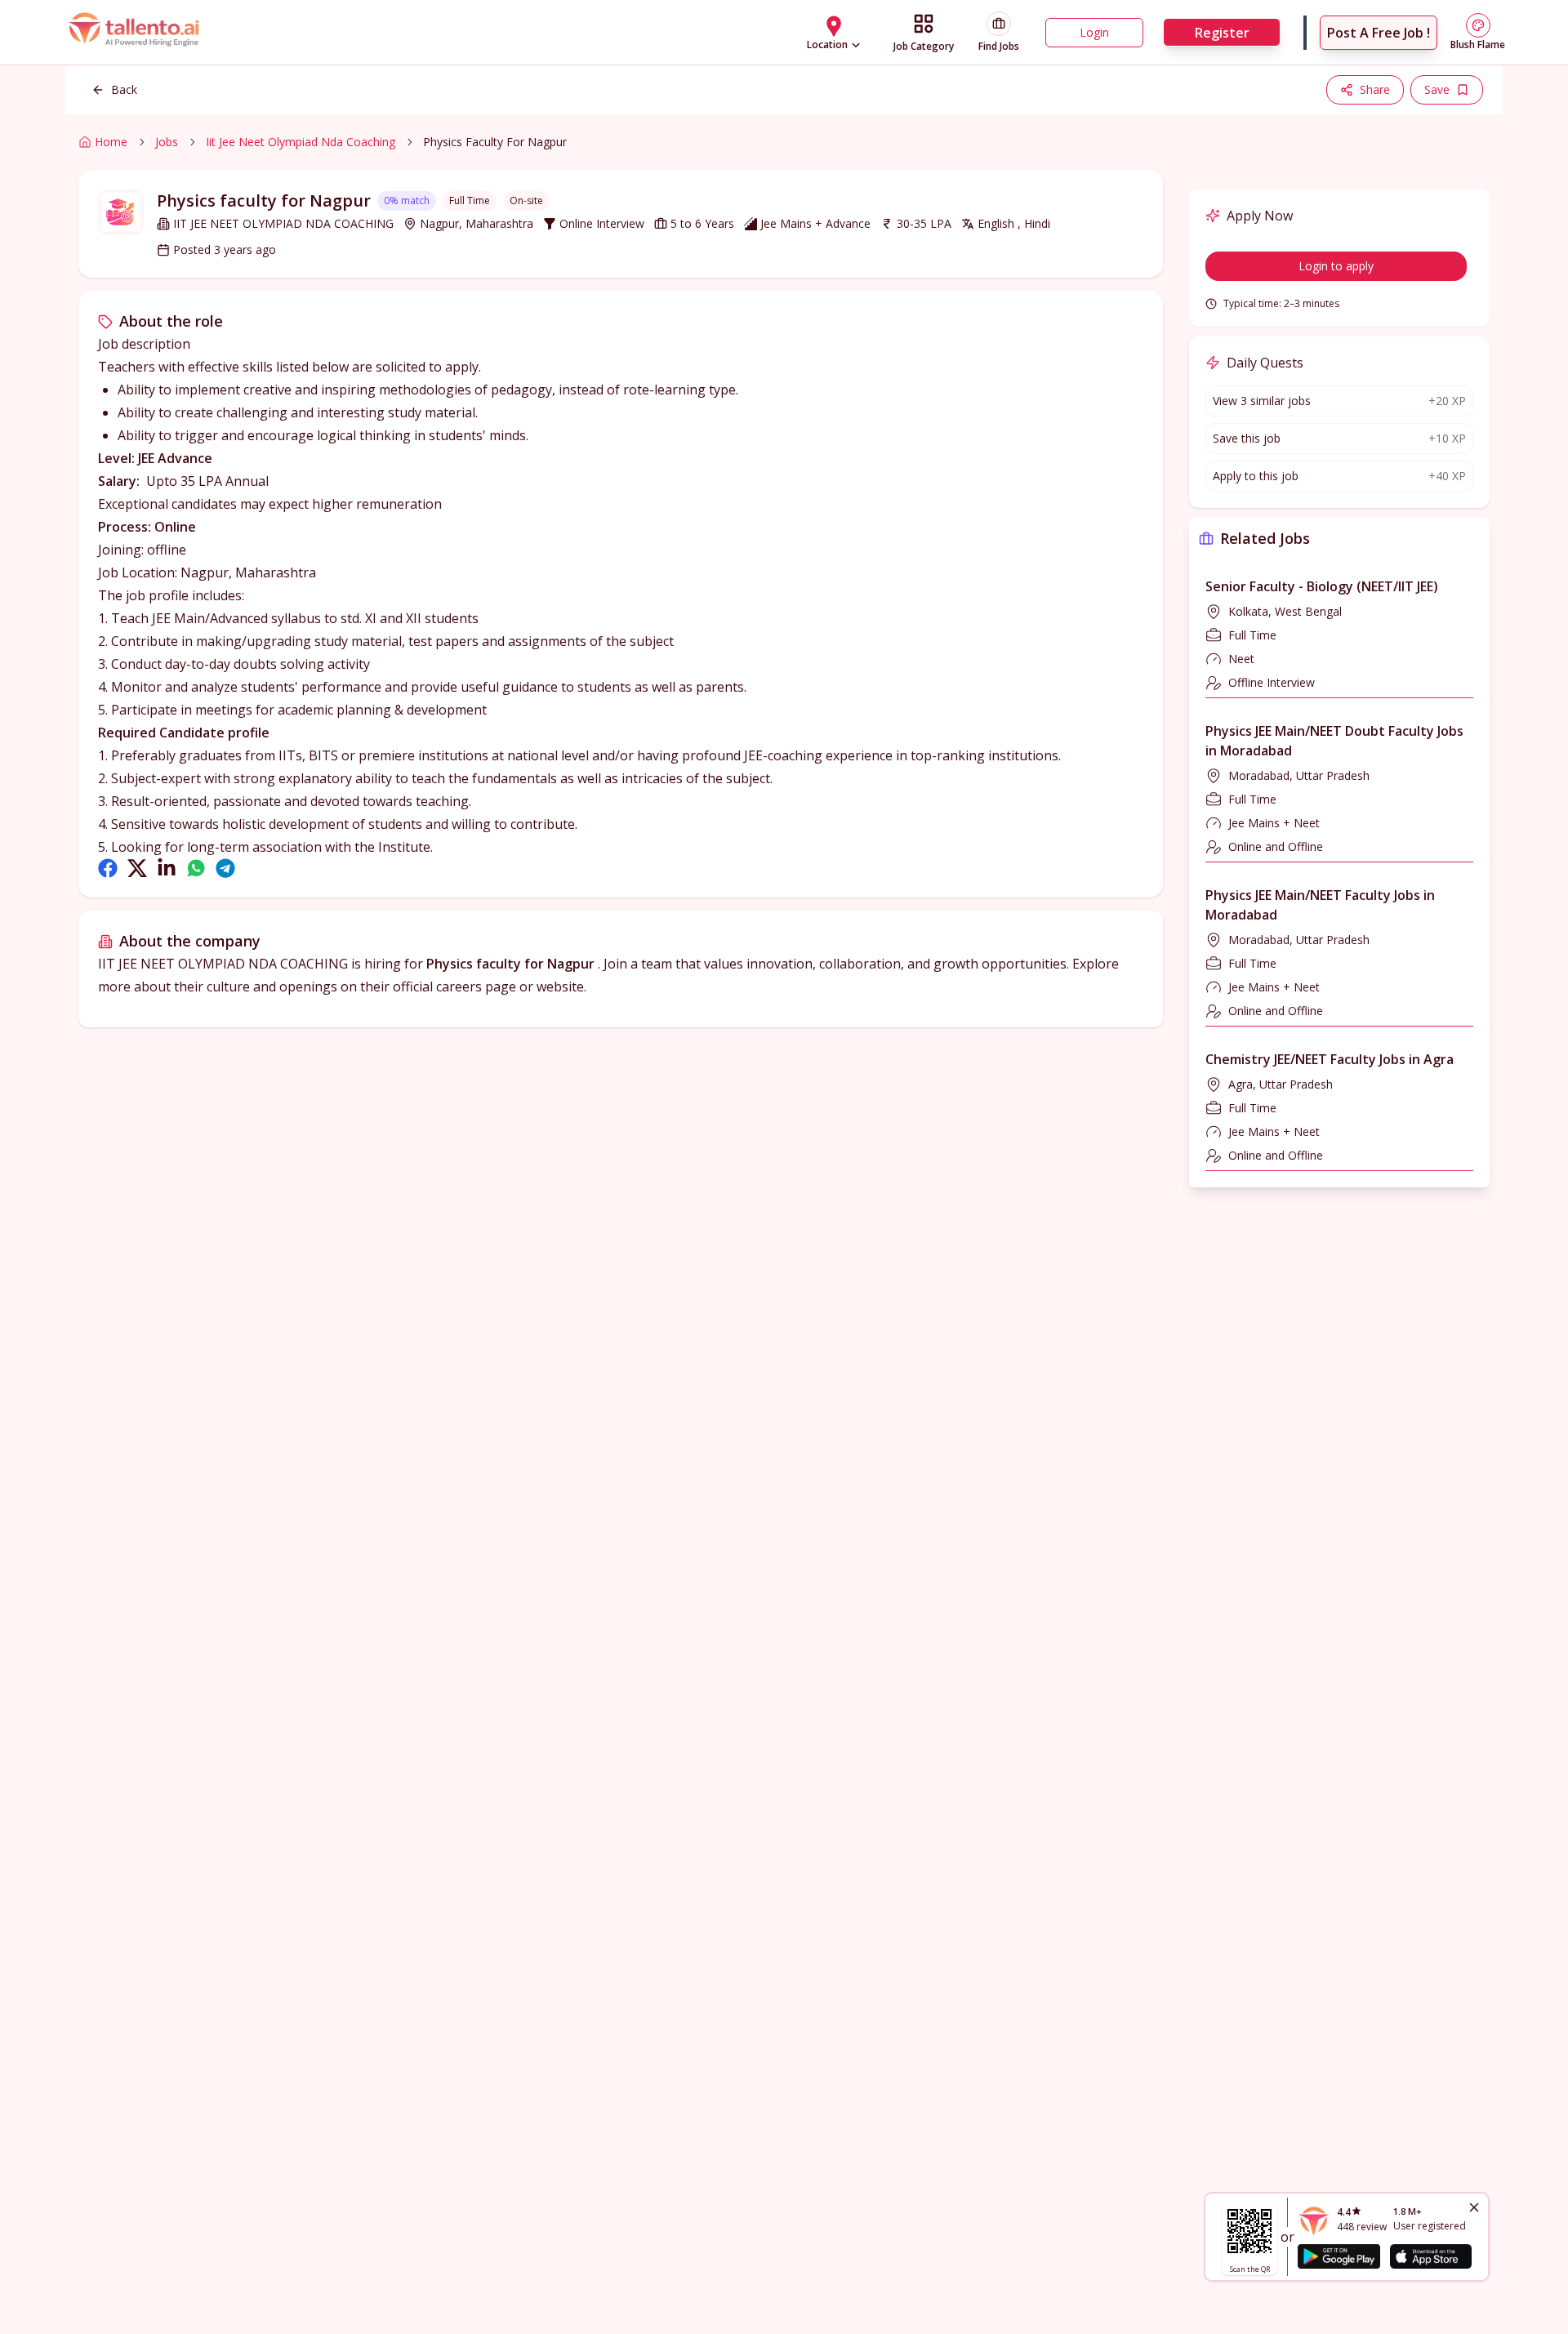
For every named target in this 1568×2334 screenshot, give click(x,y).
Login (1094, 32)
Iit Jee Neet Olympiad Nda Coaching (301, 142)
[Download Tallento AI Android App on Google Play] (1339, 2256)
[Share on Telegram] (225, 868)
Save (1437, 89)
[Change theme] (1478, 25)
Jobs (167, 142)
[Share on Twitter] (137, 868)
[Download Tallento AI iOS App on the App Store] (1431, 2256)
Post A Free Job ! (1379, 33)
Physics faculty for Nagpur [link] (495, 142)
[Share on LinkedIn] (167, 868)
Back (124, 89)
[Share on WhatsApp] (196, 868)
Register (1222, 33)
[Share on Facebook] (108, 868)
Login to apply (1336, 266)
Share (1375, 89)
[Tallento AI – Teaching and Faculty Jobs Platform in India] (136, 33)
